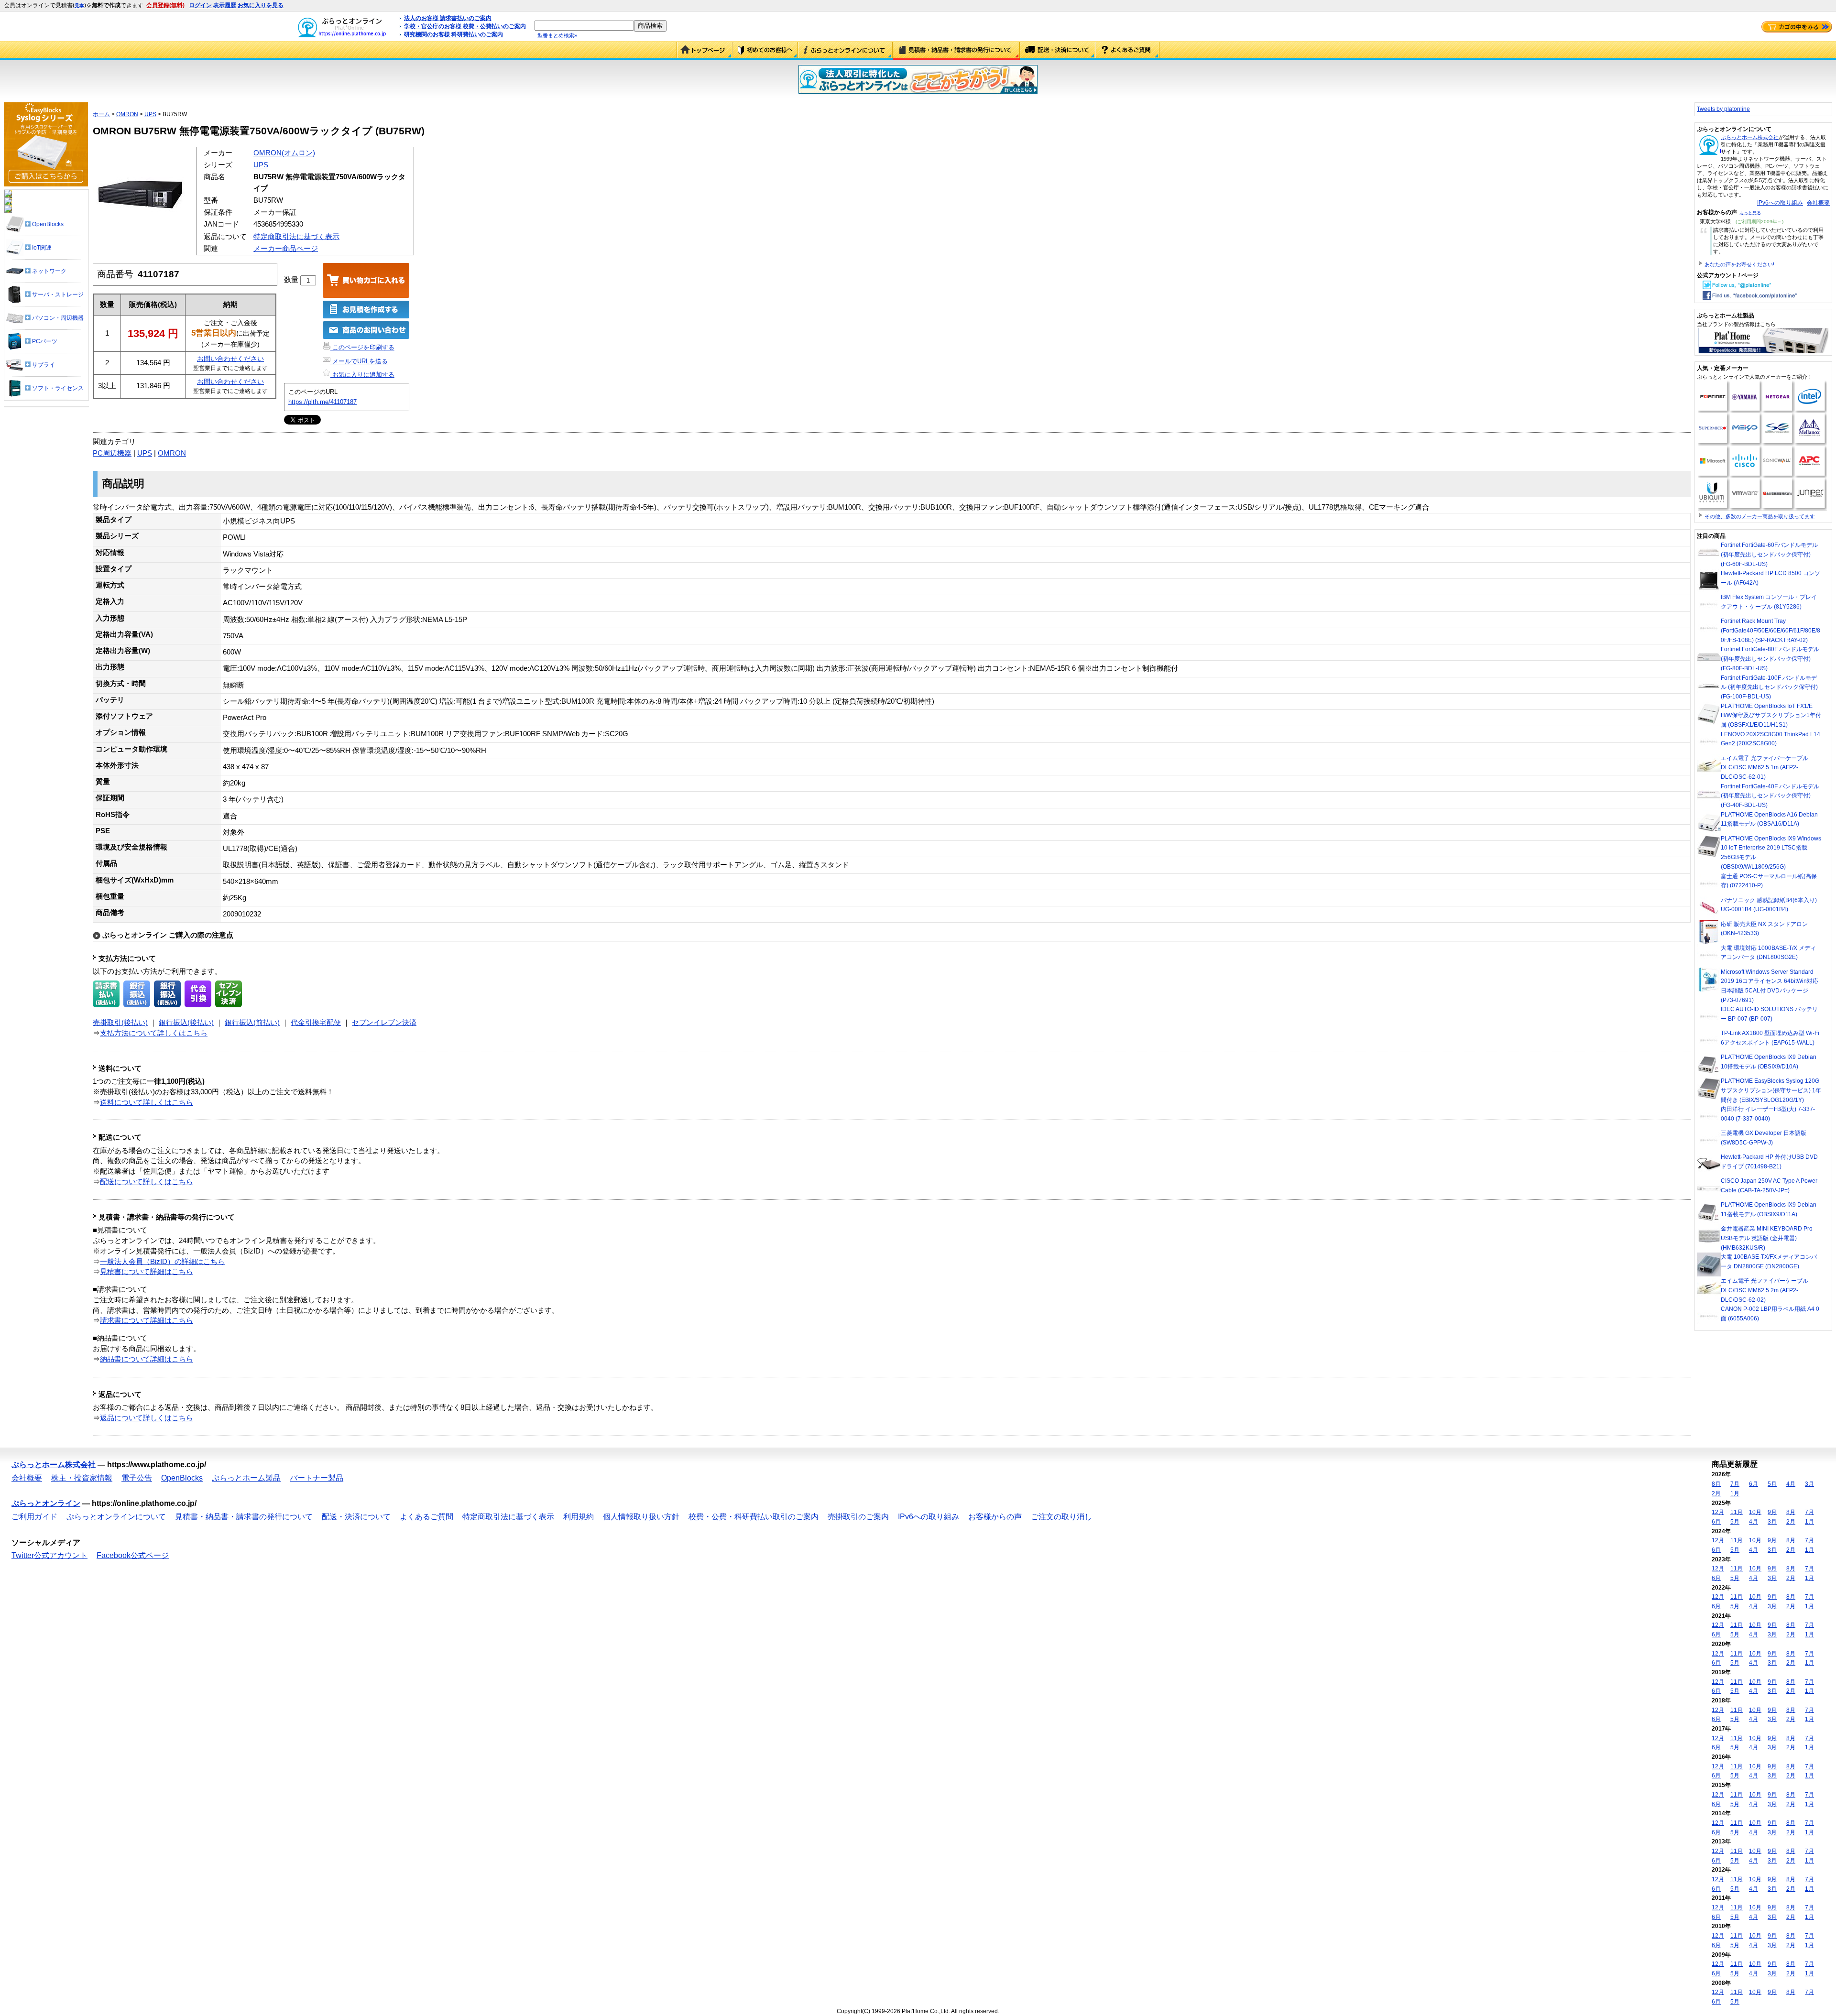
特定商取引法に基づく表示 (296, 237)
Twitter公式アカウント (49, 1555)
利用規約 (579, 1517)
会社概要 (1818, 203)
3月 (1809, 1484)
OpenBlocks (182, 1478)
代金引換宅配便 (316, 1023)
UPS (150, 114)
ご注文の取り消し (1061, 1517)
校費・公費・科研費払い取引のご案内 (754, 1517)
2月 (1716, 1493)
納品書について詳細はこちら (147, 1359)
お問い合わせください (230, 359)
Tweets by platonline (1723, 109)
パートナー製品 (317, 1478)
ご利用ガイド (765, 51)
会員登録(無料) (165, 5)
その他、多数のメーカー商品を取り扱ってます (1760, 516)
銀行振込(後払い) (186, 1023)
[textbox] (584, 26)
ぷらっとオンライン (46, 1503)
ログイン (200, 5)
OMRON (127, 114)
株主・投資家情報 (82, 1478)
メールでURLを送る (359, 361)
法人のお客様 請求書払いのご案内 (448, 18)
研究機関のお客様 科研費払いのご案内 (454, 34)
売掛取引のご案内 (858, 1517)
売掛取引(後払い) (120, 1023)
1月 (1735, 1493)
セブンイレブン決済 (384, 1023)
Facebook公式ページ (133, 1555)
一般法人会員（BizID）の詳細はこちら (162, 1262)
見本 (79, 5)
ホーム (101, 114)
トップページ (705, 51)
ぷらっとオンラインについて (845, 51)
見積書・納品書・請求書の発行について (956, 51)
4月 (1791, 1484)
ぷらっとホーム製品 (246, 1478)
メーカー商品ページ (286, 249)
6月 (1754, 1484)
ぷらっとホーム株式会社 (1750, 137)
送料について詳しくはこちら (147, 1102)
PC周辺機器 (112, 453)
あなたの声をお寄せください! (1739, 264)
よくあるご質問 (1127, 51)
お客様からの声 (995, 1517)
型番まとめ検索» (557, 35)
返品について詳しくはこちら (147, 1418)
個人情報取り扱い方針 (641, 1517)
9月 (1772, 1512)
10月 (1755, 1512)
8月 (1716, 1484)
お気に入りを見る (261, 5)
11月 (1737, 1512)
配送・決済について (1058, 51)
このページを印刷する (362, 347)
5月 (1772, 1484)
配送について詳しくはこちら (147, 1182)
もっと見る (1750, 213)
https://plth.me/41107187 (322, 402)
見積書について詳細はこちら (147, 1272)
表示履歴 (225, 5)
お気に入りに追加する (362, 375)
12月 (1718, 1512)
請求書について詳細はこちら (147, 1320)
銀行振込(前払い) (252, 1023)
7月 (1735, 1484)
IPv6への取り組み (1780, 203)
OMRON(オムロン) (284, 153)
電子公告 (137, 1478)
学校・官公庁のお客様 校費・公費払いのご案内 (465, 26)
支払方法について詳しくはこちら (154, 1033)
